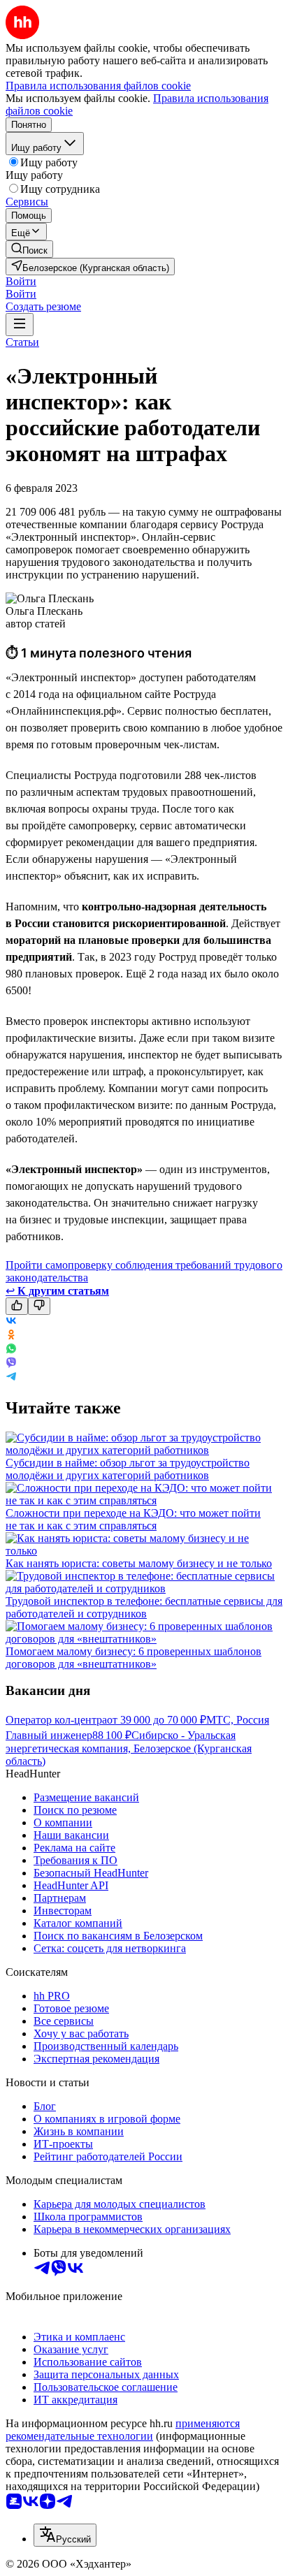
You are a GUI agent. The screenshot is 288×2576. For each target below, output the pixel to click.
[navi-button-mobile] (20, 325)
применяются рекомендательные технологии (123, 2430)
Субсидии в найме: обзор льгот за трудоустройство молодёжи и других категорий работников (128, 1469)
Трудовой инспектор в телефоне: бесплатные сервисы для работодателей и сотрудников (144, 1607)
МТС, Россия (238, 1720)
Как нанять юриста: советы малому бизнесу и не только (139, 1563)
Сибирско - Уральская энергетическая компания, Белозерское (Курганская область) (129, 1748)
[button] (21, 281)
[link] (29, 249)
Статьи (22, 342)
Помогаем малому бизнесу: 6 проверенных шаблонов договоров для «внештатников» (134, 1658)
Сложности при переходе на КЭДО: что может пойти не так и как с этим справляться (133, 1519)
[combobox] (65, 2535)
